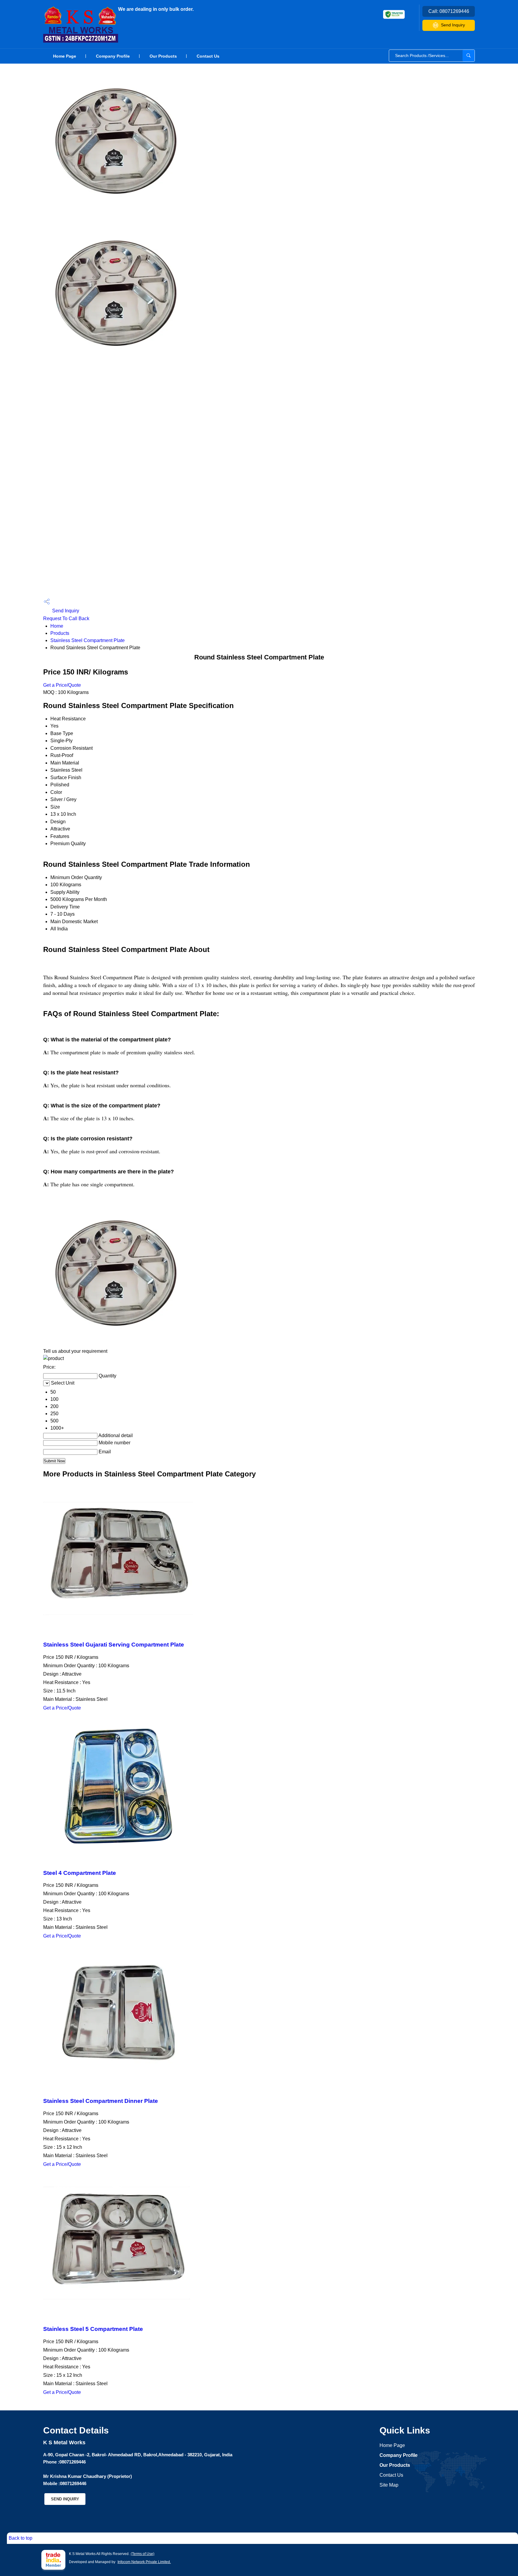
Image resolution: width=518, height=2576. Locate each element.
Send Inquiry (453, 25)
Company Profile (113, 56)
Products (60, 633)
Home (57, 626)
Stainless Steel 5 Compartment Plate (93, 2329)
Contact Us (208, 56)
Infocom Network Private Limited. (144, 2562)
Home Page (65, 56)
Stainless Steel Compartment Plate (88, 640)
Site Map (389, 2485)
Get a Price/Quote (62, 685)
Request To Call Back (66, 618)
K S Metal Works (156, 9)
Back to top (21, 2538)
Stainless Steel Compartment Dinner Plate (101, 2101)
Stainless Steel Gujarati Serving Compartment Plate (114, 1645)
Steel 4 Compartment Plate (80, 1873)
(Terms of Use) (143, 2554)
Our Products (163, 56)
